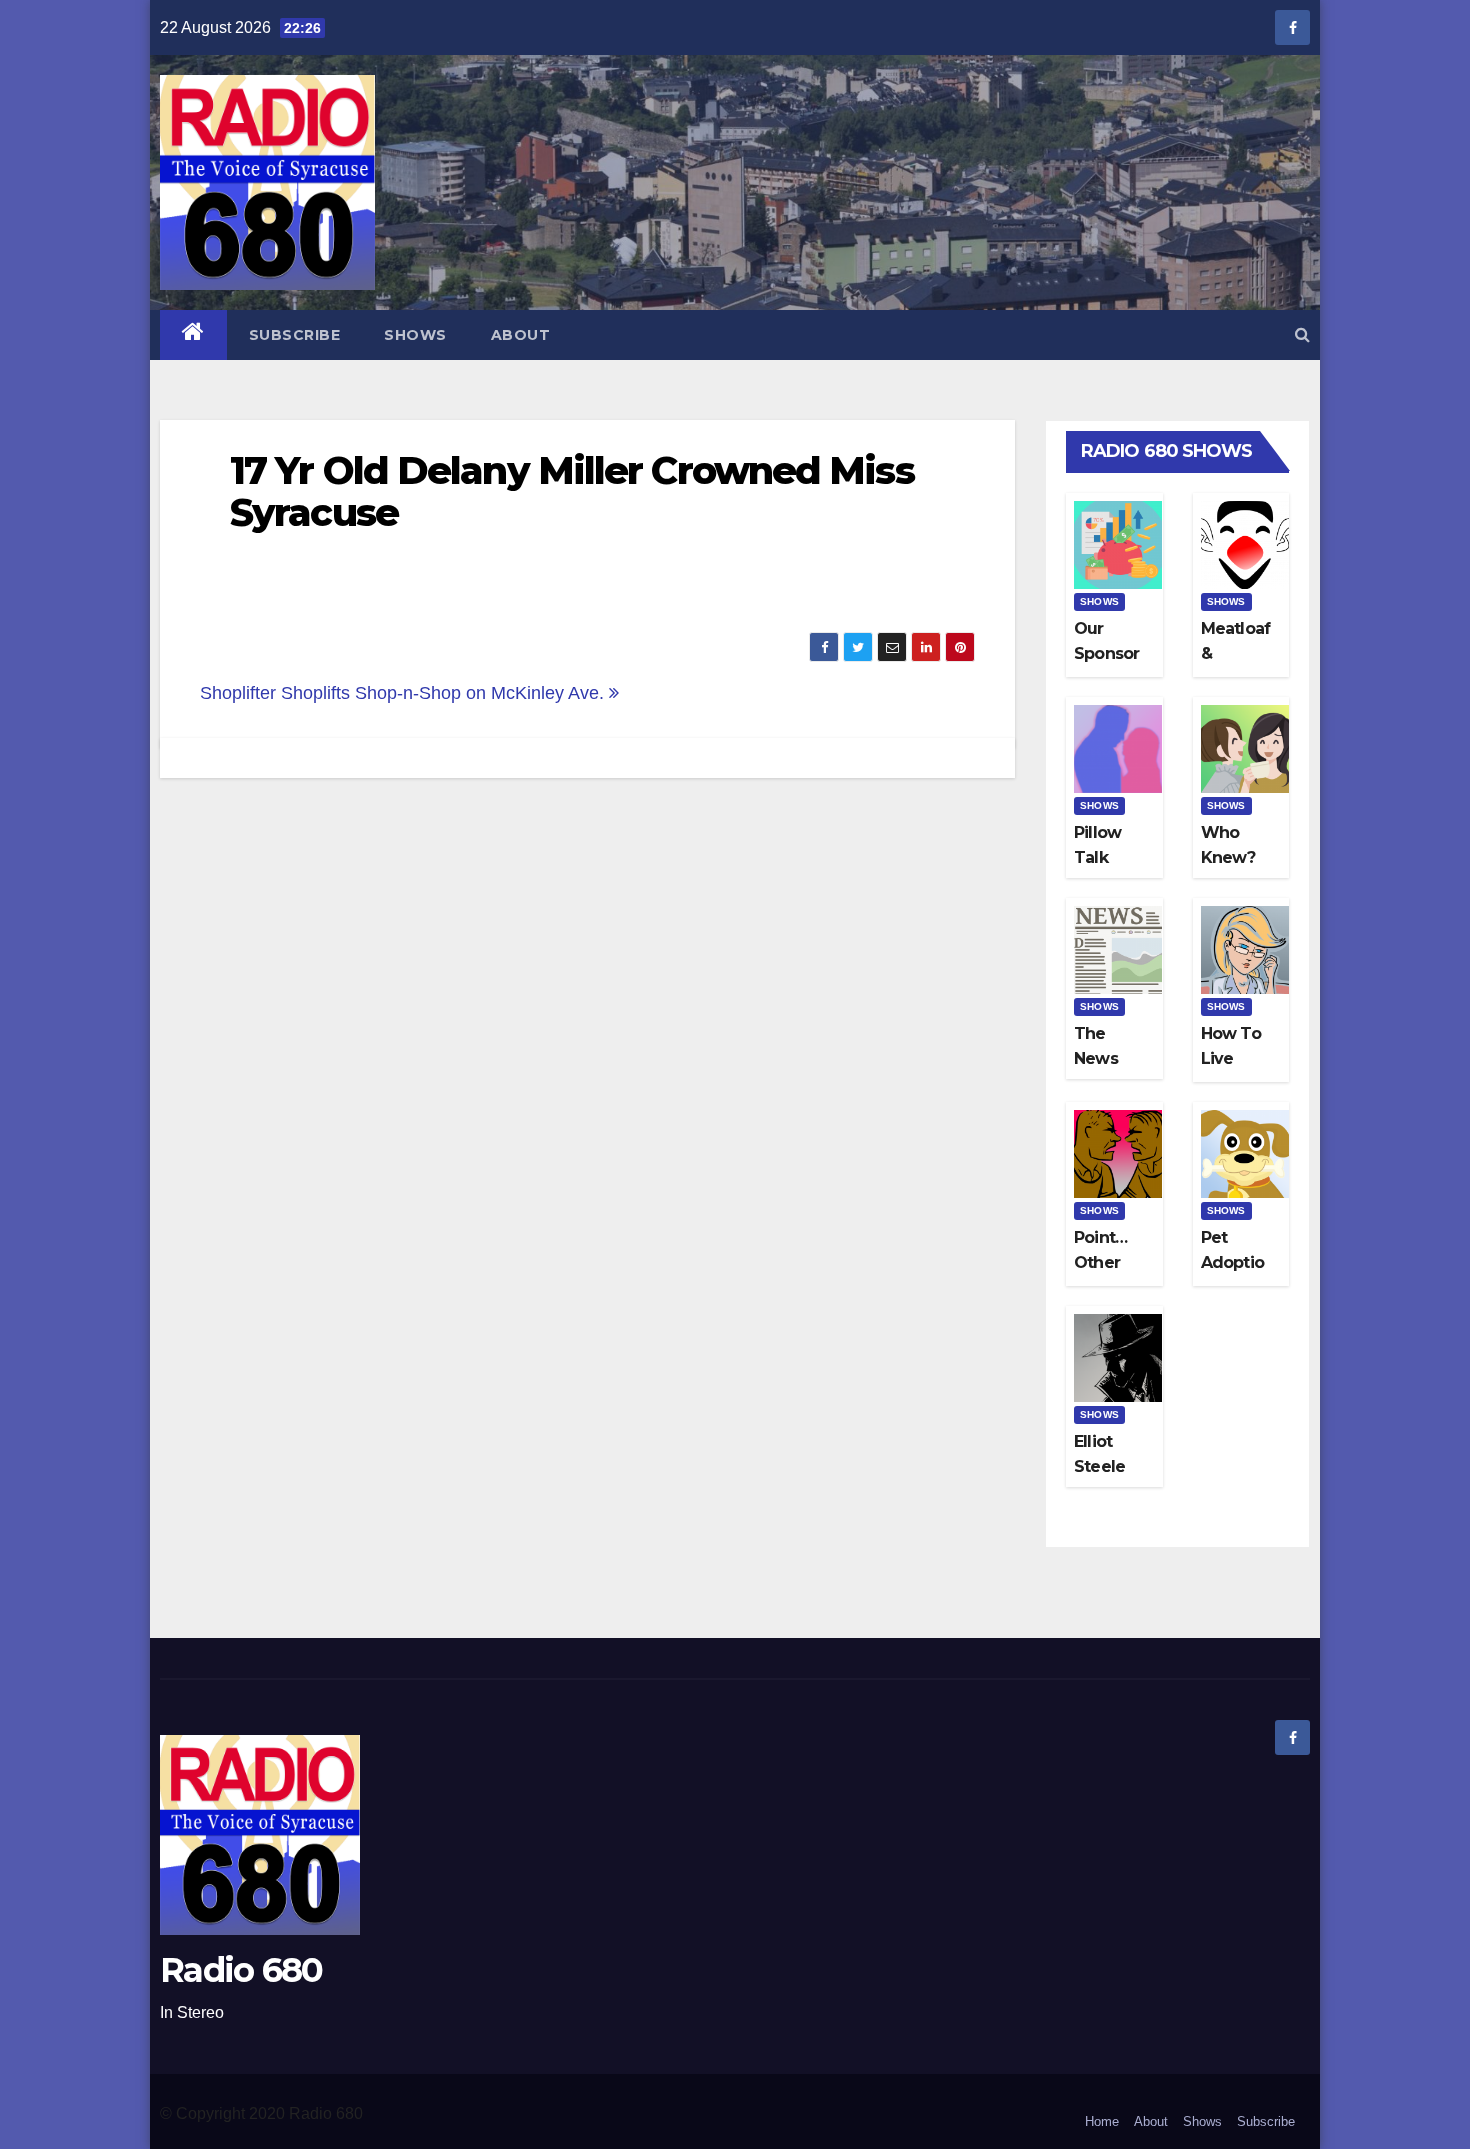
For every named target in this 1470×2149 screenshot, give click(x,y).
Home (1102, 2121)
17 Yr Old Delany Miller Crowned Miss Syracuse (572, 491)
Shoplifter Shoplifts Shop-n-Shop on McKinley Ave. (404, 693)
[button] (1302, 334)
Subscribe (295, 335)
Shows (415, 335)
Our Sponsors (1106, 653)
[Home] (193, 335)
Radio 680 (241, 1970)
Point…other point (1100, 1262)
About (521, 335)
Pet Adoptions (1232, 1262)
